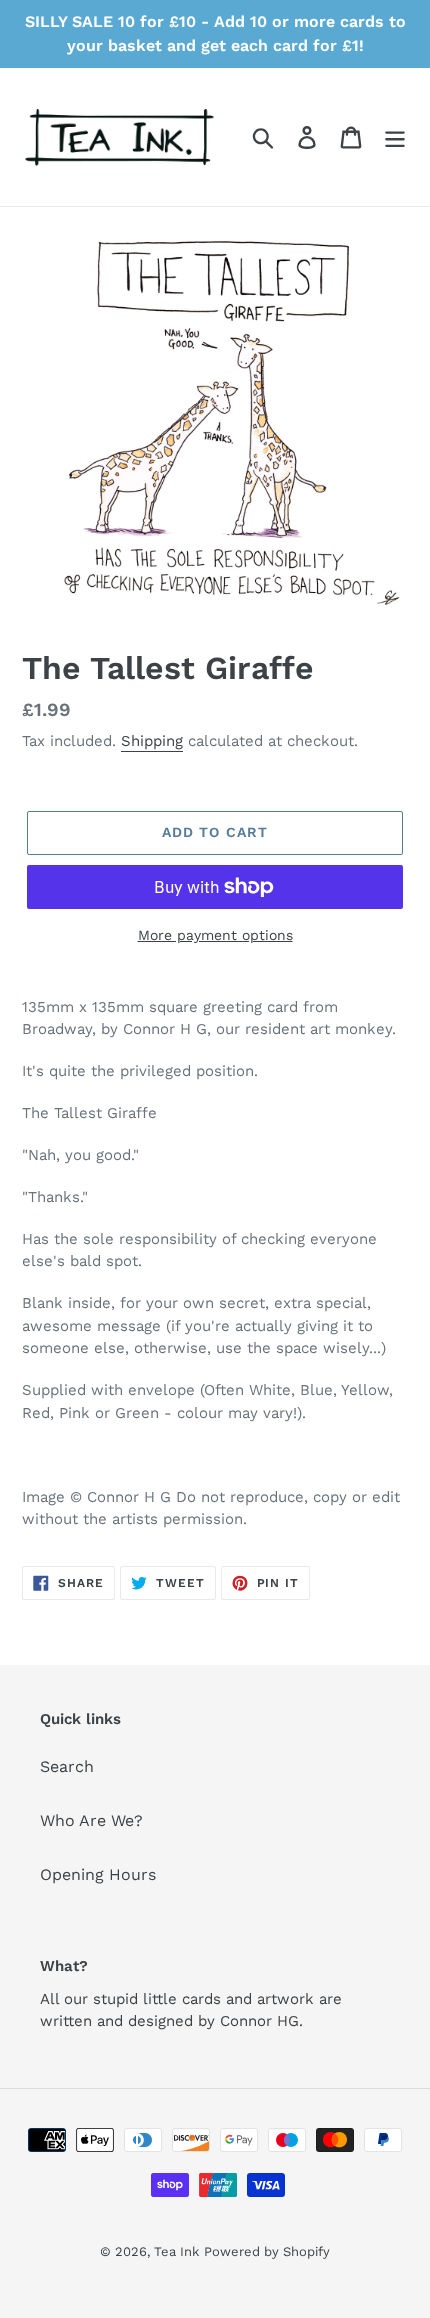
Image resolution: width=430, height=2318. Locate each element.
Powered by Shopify (267, 2251)
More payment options (215, 935)
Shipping (152, 741)
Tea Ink (176, 2251)
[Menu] (395, 137)
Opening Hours (98, 1874)
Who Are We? (91, 1820)
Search (67, 1766)
